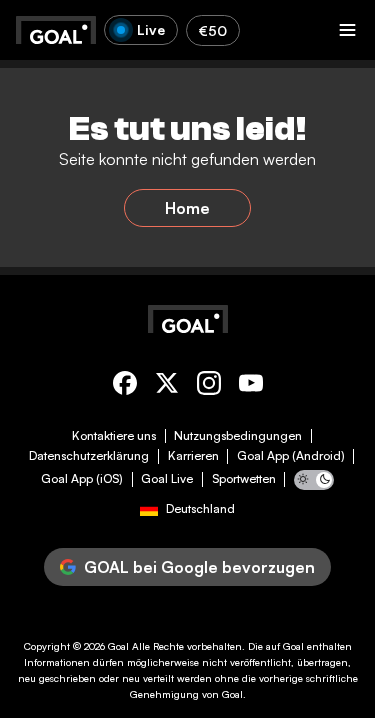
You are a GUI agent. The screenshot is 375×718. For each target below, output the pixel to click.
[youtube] (251, 386)
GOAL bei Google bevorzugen (199, 567)
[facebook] (125, 386)
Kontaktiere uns (114, 436)
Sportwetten (244, 479)
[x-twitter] (167, 386)
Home (187, 208)
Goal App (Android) (291, 456)
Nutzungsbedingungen (238, 436)
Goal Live (167, 479)
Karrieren (193, 456)
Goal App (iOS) (82, 479)
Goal (118, 646)
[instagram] (209, 386)
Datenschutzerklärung (89, 456)
